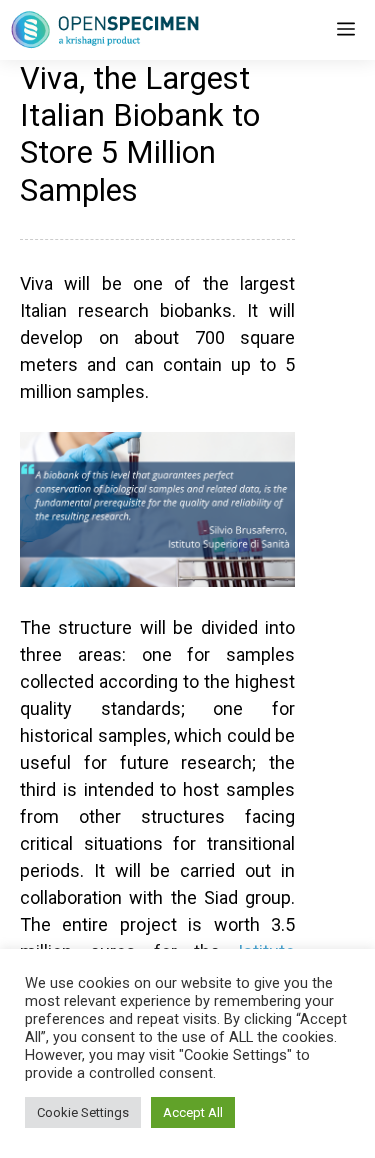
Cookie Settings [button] (83, 1112)
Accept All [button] (193, 1112)
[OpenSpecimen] (105, 30)
